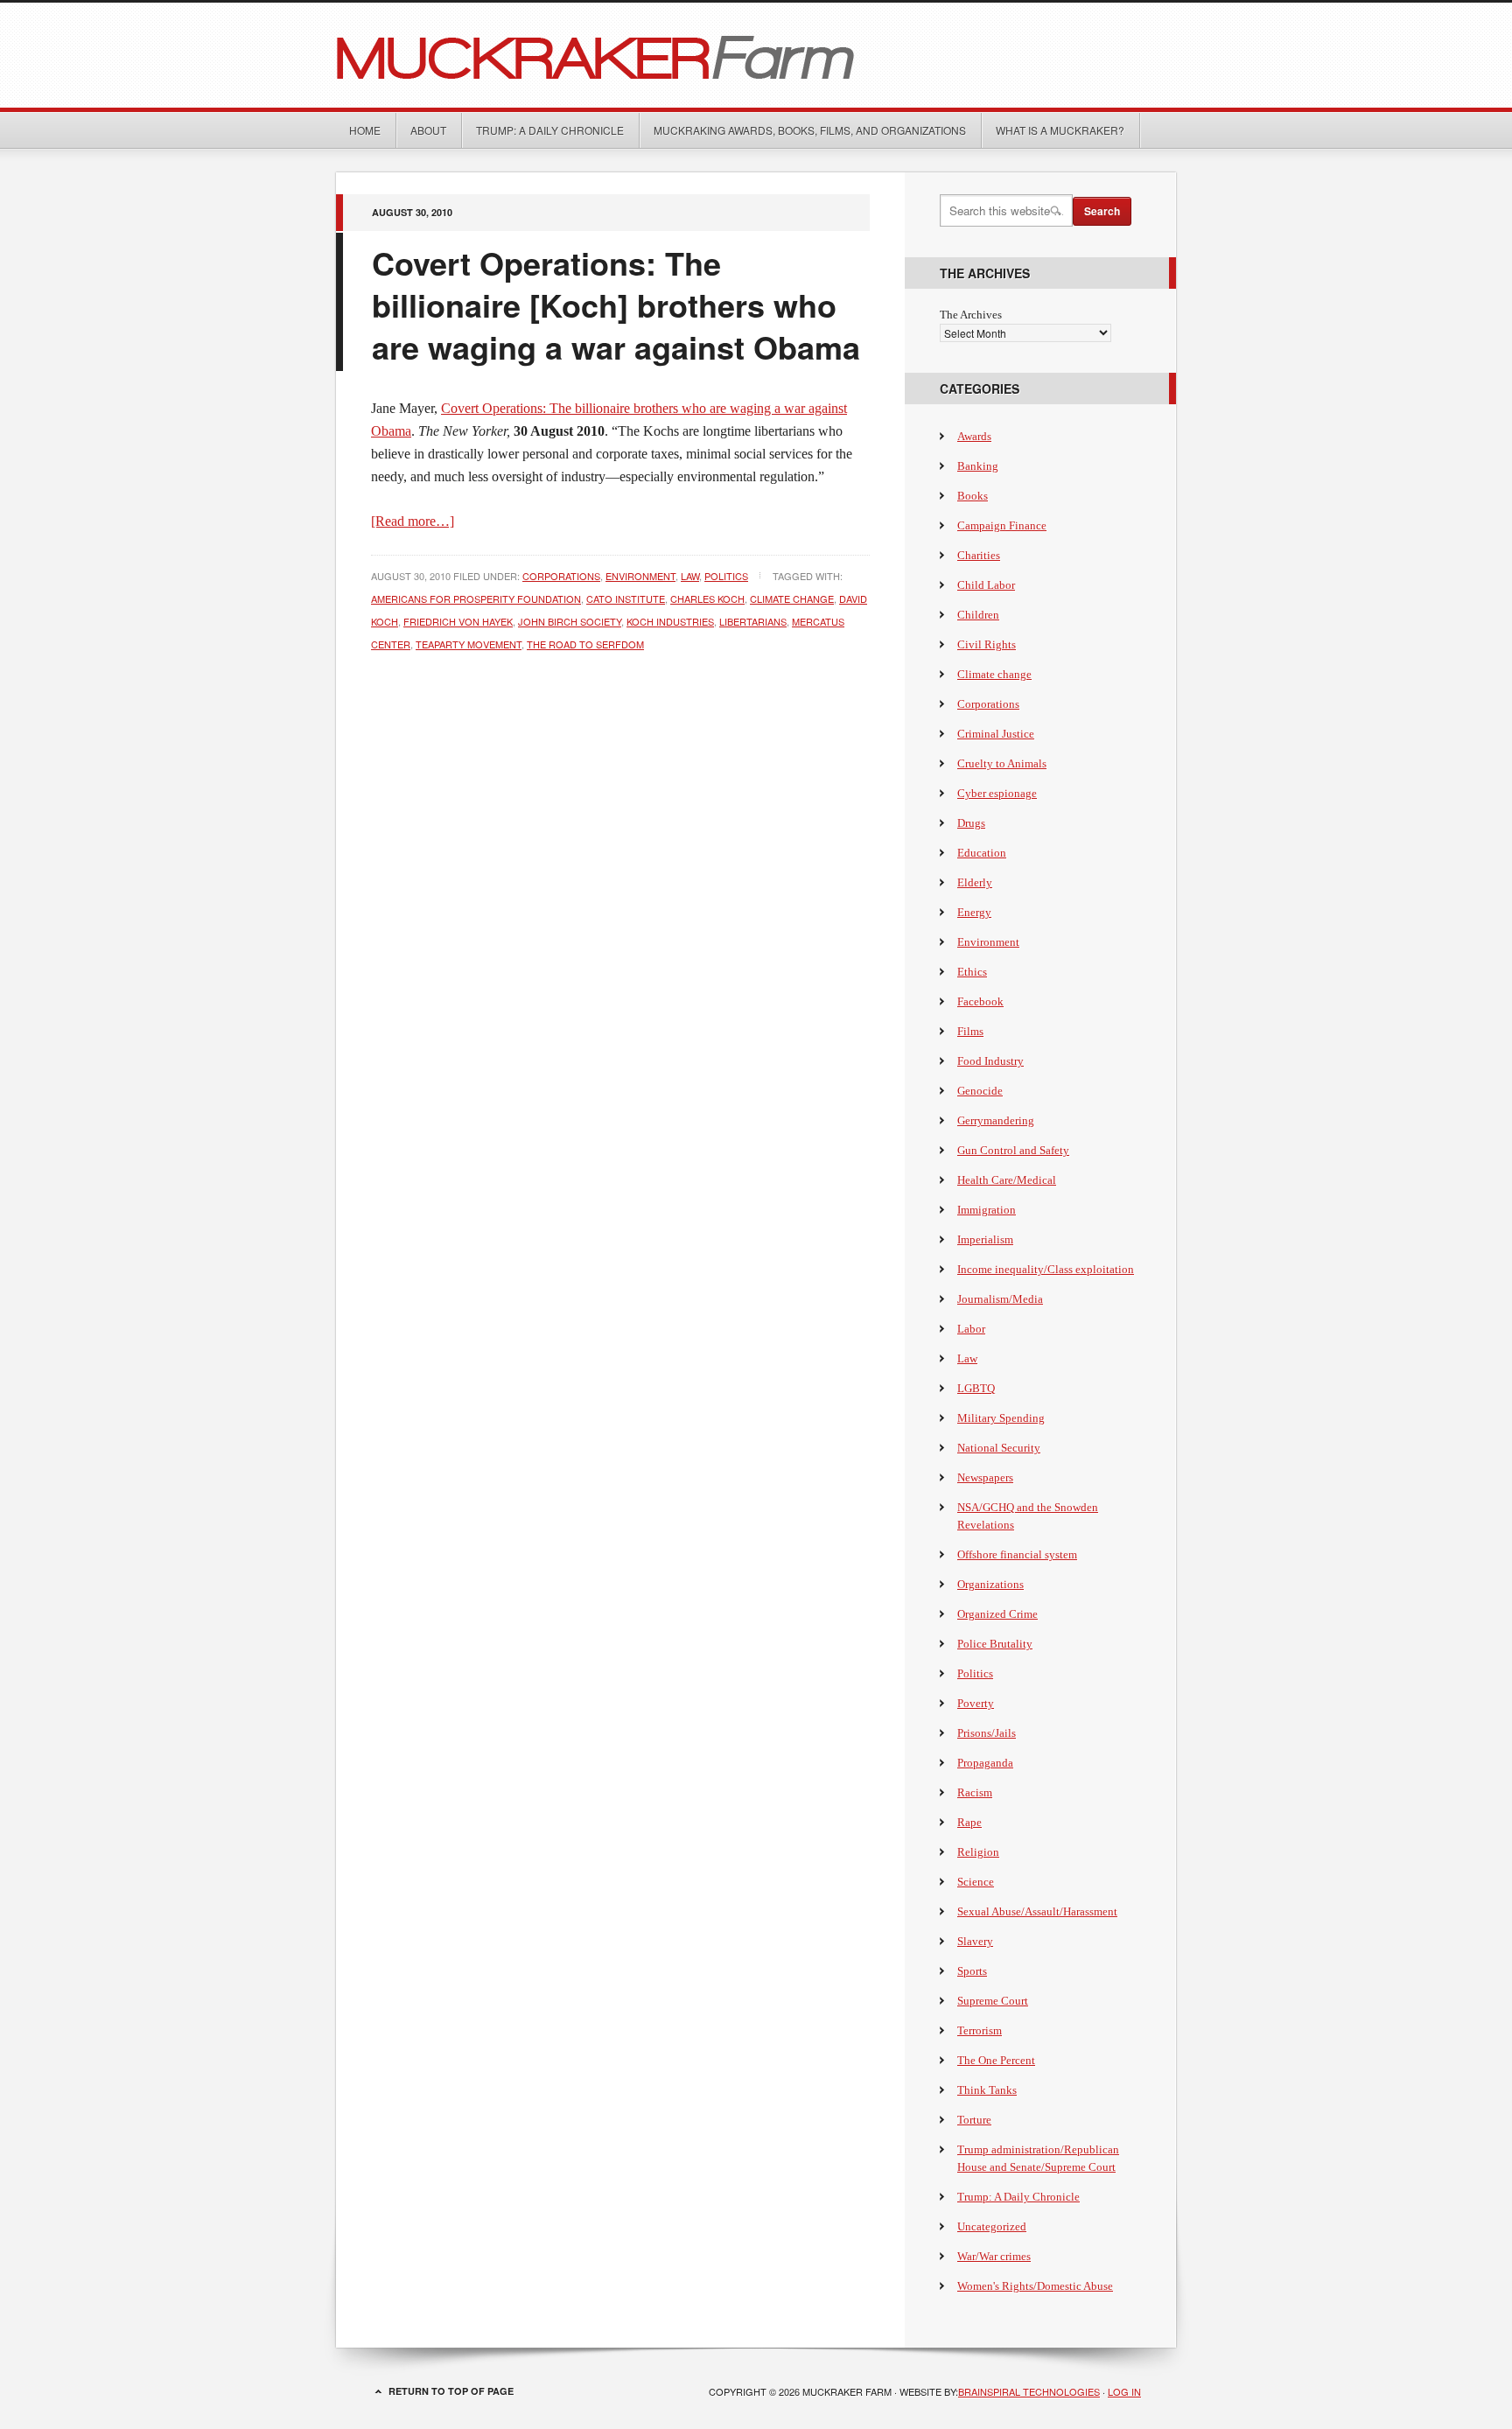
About (428, 130)
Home (365, 130)
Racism (975, 1792)
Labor (971, 1329)
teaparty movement (469, 644)
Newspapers (985, 1477)
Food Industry (990, 1061)
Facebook (980, 1001)
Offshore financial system (1017, 1554)
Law (690, 576)
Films (970, 1031)
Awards (974, 436)
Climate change (994, 674)
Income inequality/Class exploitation (1046, 1269)
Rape (969, 1822)
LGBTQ (976, 1388)
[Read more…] (413, 521)
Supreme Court (993, 2001)
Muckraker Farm (756, 55)
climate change (792, 598)
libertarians (753, 621)
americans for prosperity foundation (476, 598)
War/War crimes (994, 2256)
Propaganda (985, 1763)
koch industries (670, 621)
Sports (972, 1971)
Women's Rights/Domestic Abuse (1035, 2286)
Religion (978, 1852)
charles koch (707, 598)
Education (982, 853)
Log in (1124, 2391)
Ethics (972, 972)
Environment (640, 576)
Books (973, 496)
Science (976, 1882)
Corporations (561, 576)
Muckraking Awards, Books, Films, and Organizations (810, 130)
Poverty (976, 1703)
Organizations (990, 1584)
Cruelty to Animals (1002, 763)
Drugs (971, 823)
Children (978, 615)
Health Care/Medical (1007, 1180)
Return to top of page (451, 2391)
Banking (978, 466)
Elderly (975, 882)
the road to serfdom (585, 644)
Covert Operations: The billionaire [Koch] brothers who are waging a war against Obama (616, 304)
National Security (999, 1448)
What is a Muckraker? (1060, 130)
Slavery (975, 1941)
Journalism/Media (1000, 1299)
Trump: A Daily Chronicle (550, 130)
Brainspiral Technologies (1029, 2391)
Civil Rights (987, 644)
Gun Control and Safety (1013, 1150)
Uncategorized (992, 2226)
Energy (974, 912)
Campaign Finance (1002, 525)
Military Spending (1001, 1418)
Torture (974, 2120)
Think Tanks (987, 2090)
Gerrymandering (996, 1120)
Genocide (980, 1091)
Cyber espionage (997, 793)
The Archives (971, 315)
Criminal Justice (996, 734)
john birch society (570, 621)
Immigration (987, 1210)
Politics (726, 576)
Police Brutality (995, 1644)
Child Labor (986, 585)
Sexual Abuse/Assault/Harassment (1037, 1911)
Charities (979, 555)
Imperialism (985, 1239)
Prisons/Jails (987, 1733)
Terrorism (980, 2030)
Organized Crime (997, 1614)
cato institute (626, 598)
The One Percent (996, 2060)
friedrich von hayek (458, 621)
